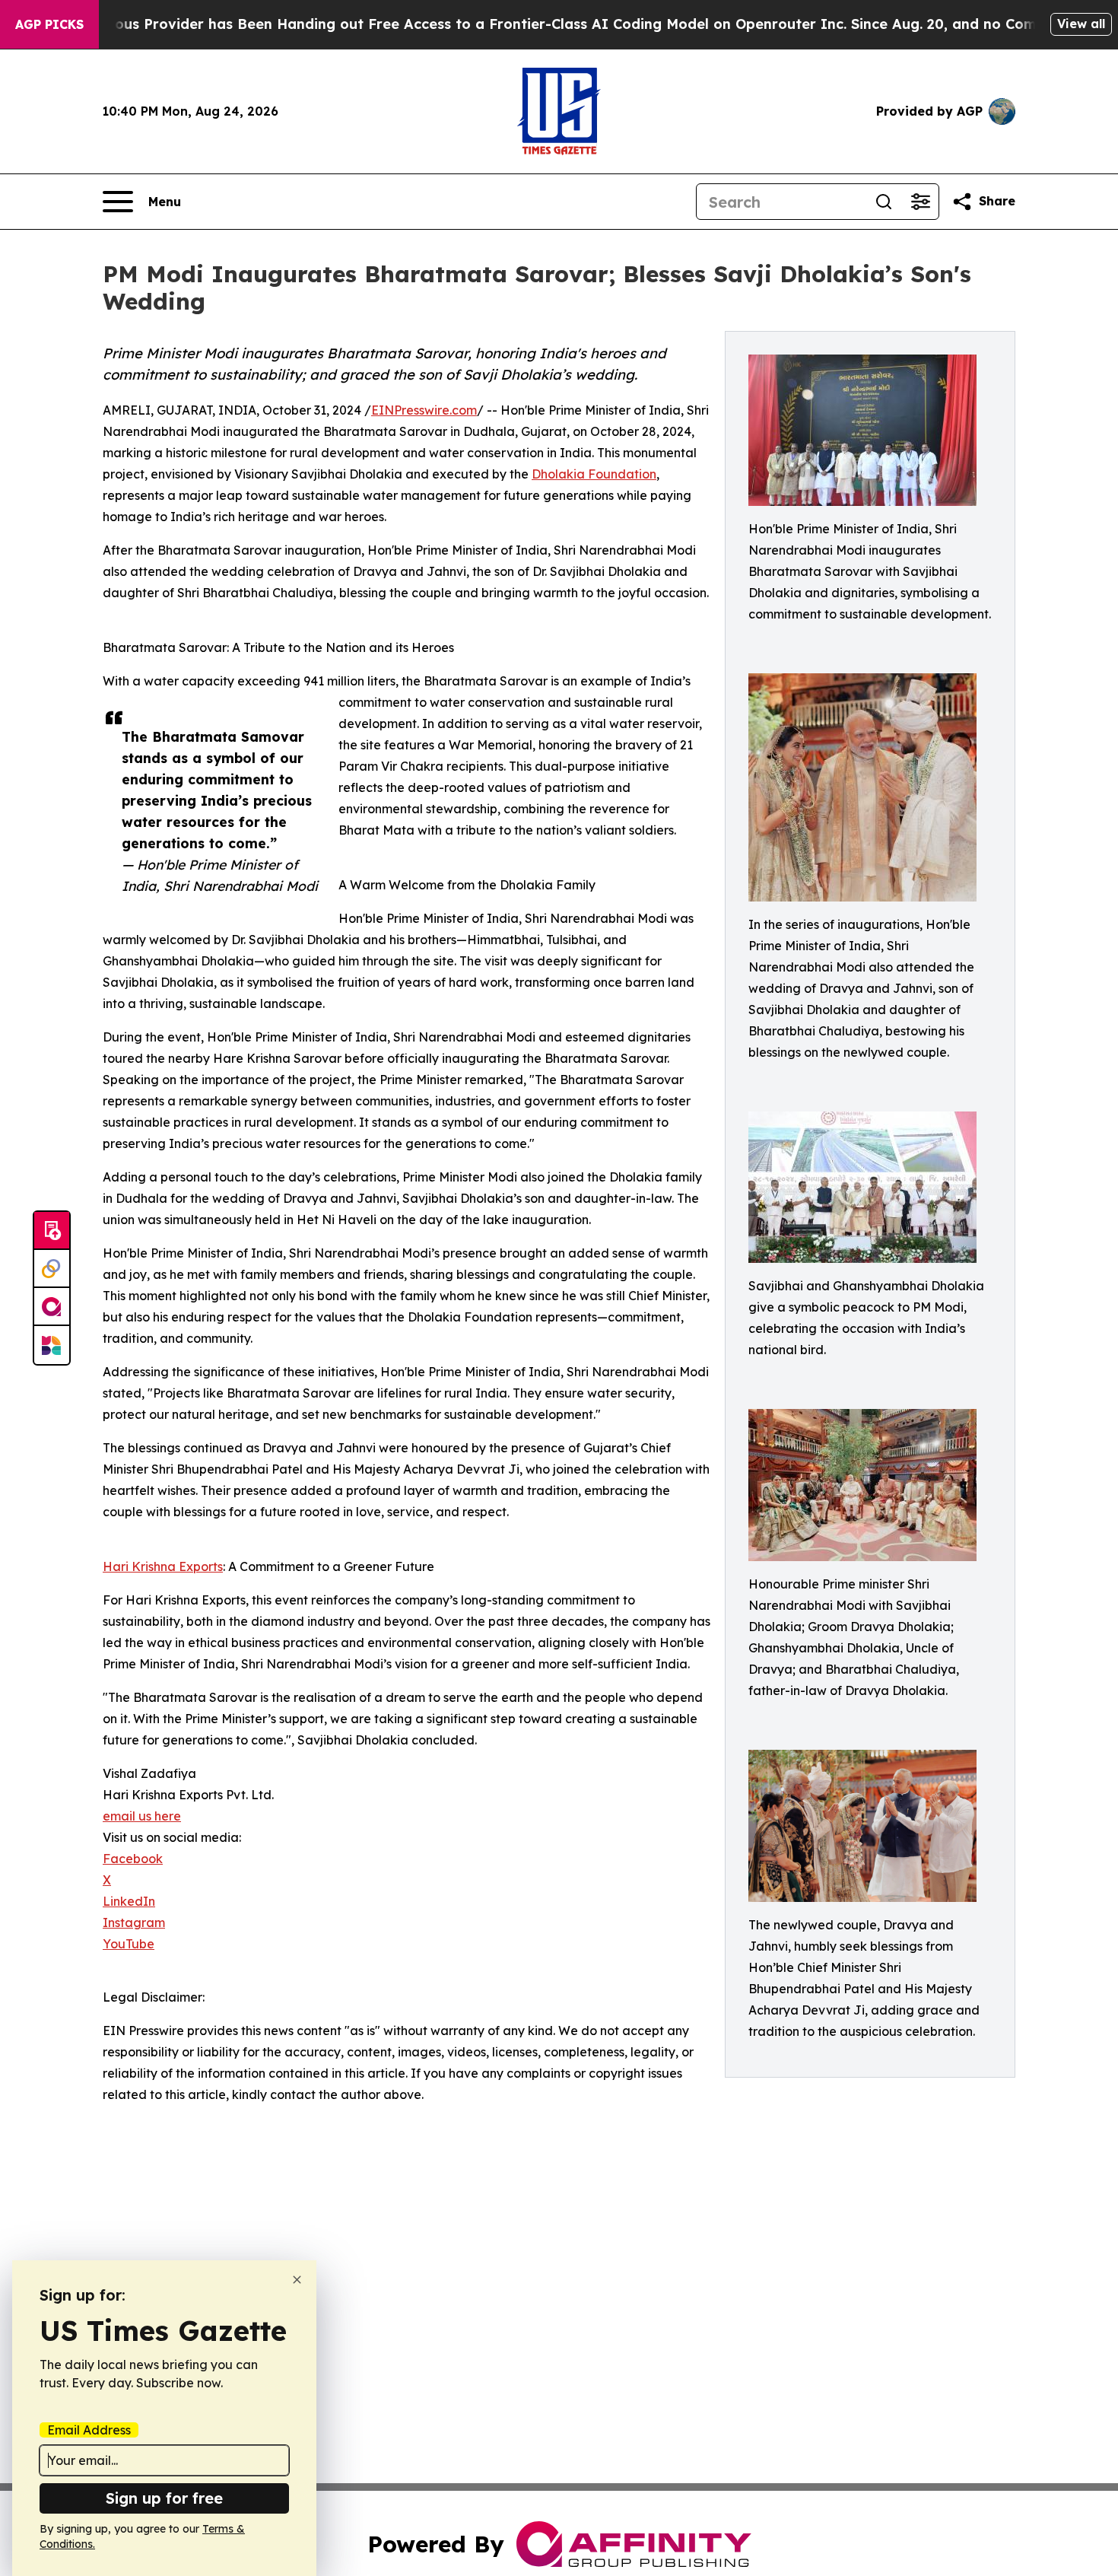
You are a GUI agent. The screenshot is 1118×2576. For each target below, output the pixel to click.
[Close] (297, 2280)
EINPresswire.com (424, 410)
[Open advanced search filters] (920, 202)
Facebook (133, 1859)
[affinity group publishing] (52, 1307)
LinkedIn (129, 1901)
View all (1081, 24)
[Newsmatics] (52, 1345)
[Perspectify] (52, 1269)
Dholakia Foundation (594, 474)
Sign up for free (164, 2498)
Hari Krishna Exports (163, 1566)
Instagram (134, 1922)
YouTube (129, 1944)
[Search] (884, 202)
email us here (142, 1816)
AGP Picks (49, 24)
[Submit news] (52, 1231)
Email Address (89, 2430)
